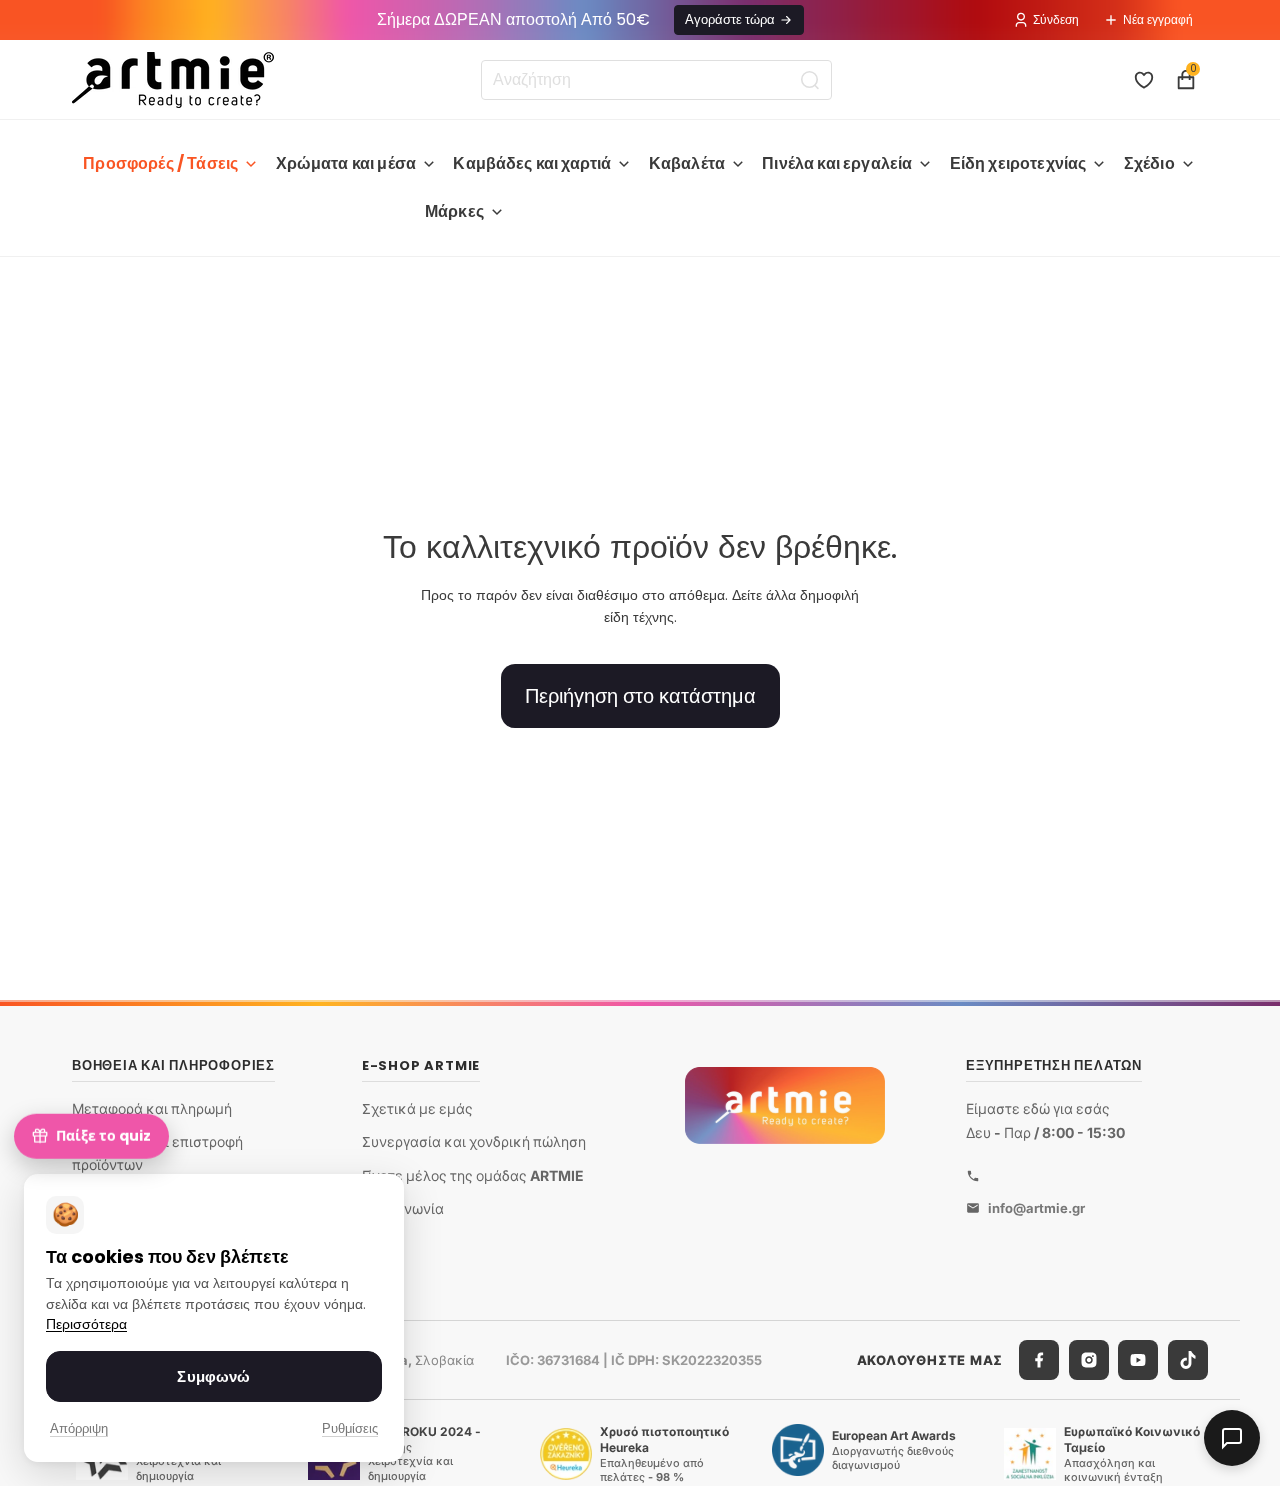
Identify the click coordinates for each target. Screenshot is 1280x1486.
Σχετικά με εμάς (417, 1108)
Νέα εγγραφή (1158, 19)
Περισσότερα (86, 1324)
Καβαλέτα (687, 163)
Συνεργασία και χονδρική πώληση (474, 1141)
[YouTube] (1138, 1360)
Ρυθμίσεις (350, 1428)
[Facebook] (1039, 1360)
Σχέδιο (1149, 163)
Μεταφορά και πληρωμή (152, 1108)
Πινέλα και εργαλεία (837, 163)
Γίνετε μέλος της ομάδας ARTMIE (473, 1175)
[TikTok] (1188, 1360)
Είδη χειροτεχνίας (1018, 163)
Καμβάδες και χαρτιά (532, 163)
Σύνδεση (1056, 19)
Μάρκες (454, 211)
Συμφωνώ (213, 1376)
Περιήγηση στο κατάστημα (640, 696)
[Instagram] (1089, 1360)
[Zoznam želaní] (1144, 80)
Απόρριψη (79, 1428)
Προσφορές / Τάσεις (160, 163)
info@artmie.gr (1036, 1208)
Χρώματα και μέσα (346, 163)
